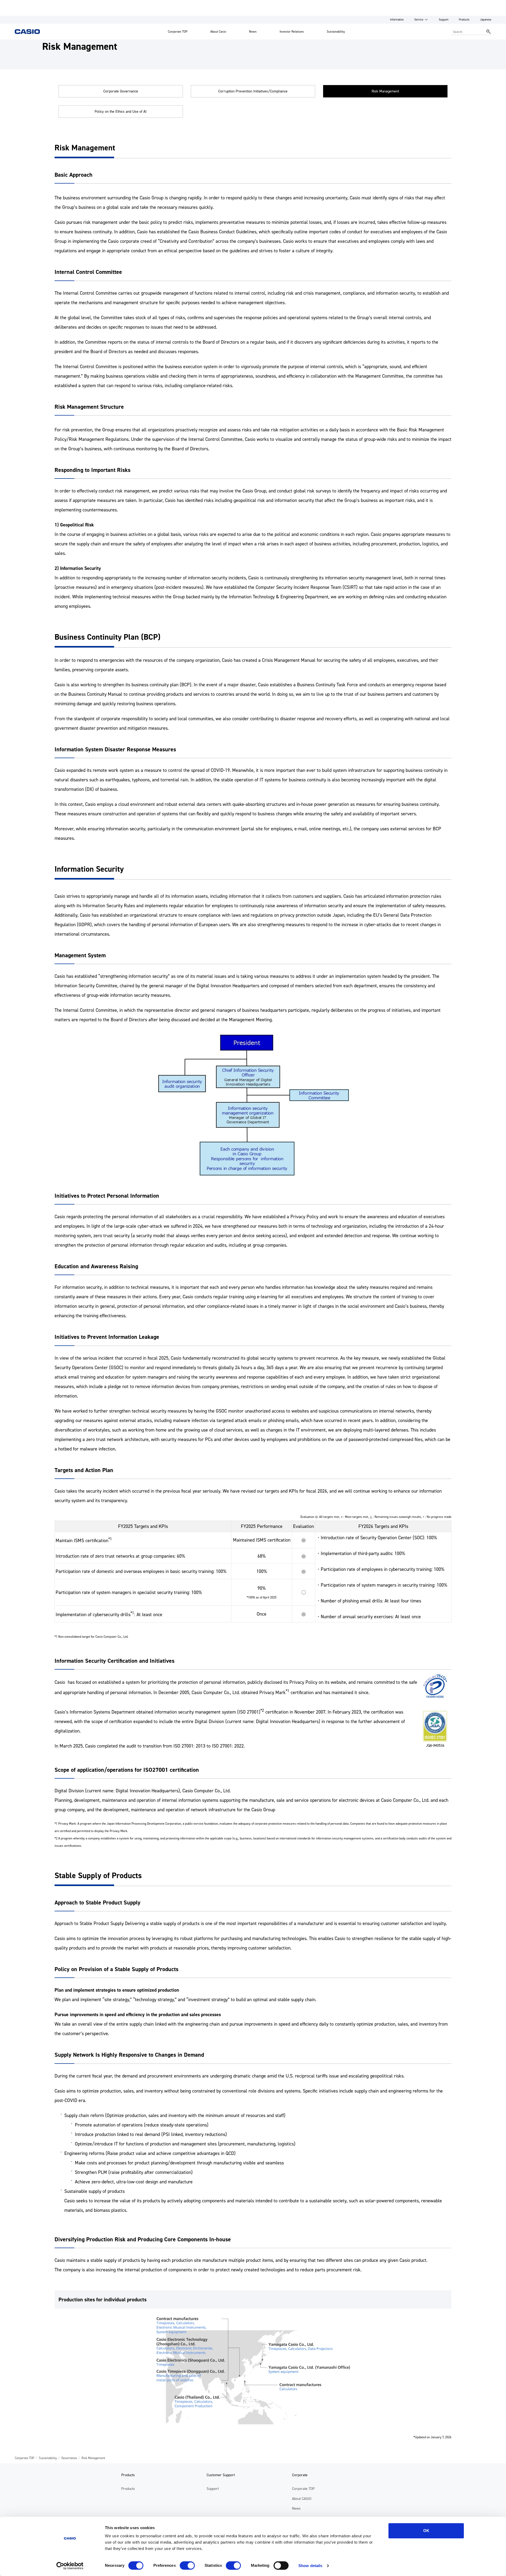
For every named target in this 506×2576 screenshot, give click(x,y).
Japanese (486, 20)
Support (444, 20)
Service (419, 20)
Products (464, 20)
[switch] (187, 2565)
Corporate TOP (178, 32)
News (253, 32)
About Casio (218, 32)
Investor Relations (292, 32)
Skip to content (14, 4)
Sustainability (336, 32)
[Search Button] (489, 32)
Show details (310, 2566)
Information (397, 20)
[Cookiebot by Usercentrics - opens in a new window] (70, 2566)
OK (426, 2531)
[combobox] (467, 32)
